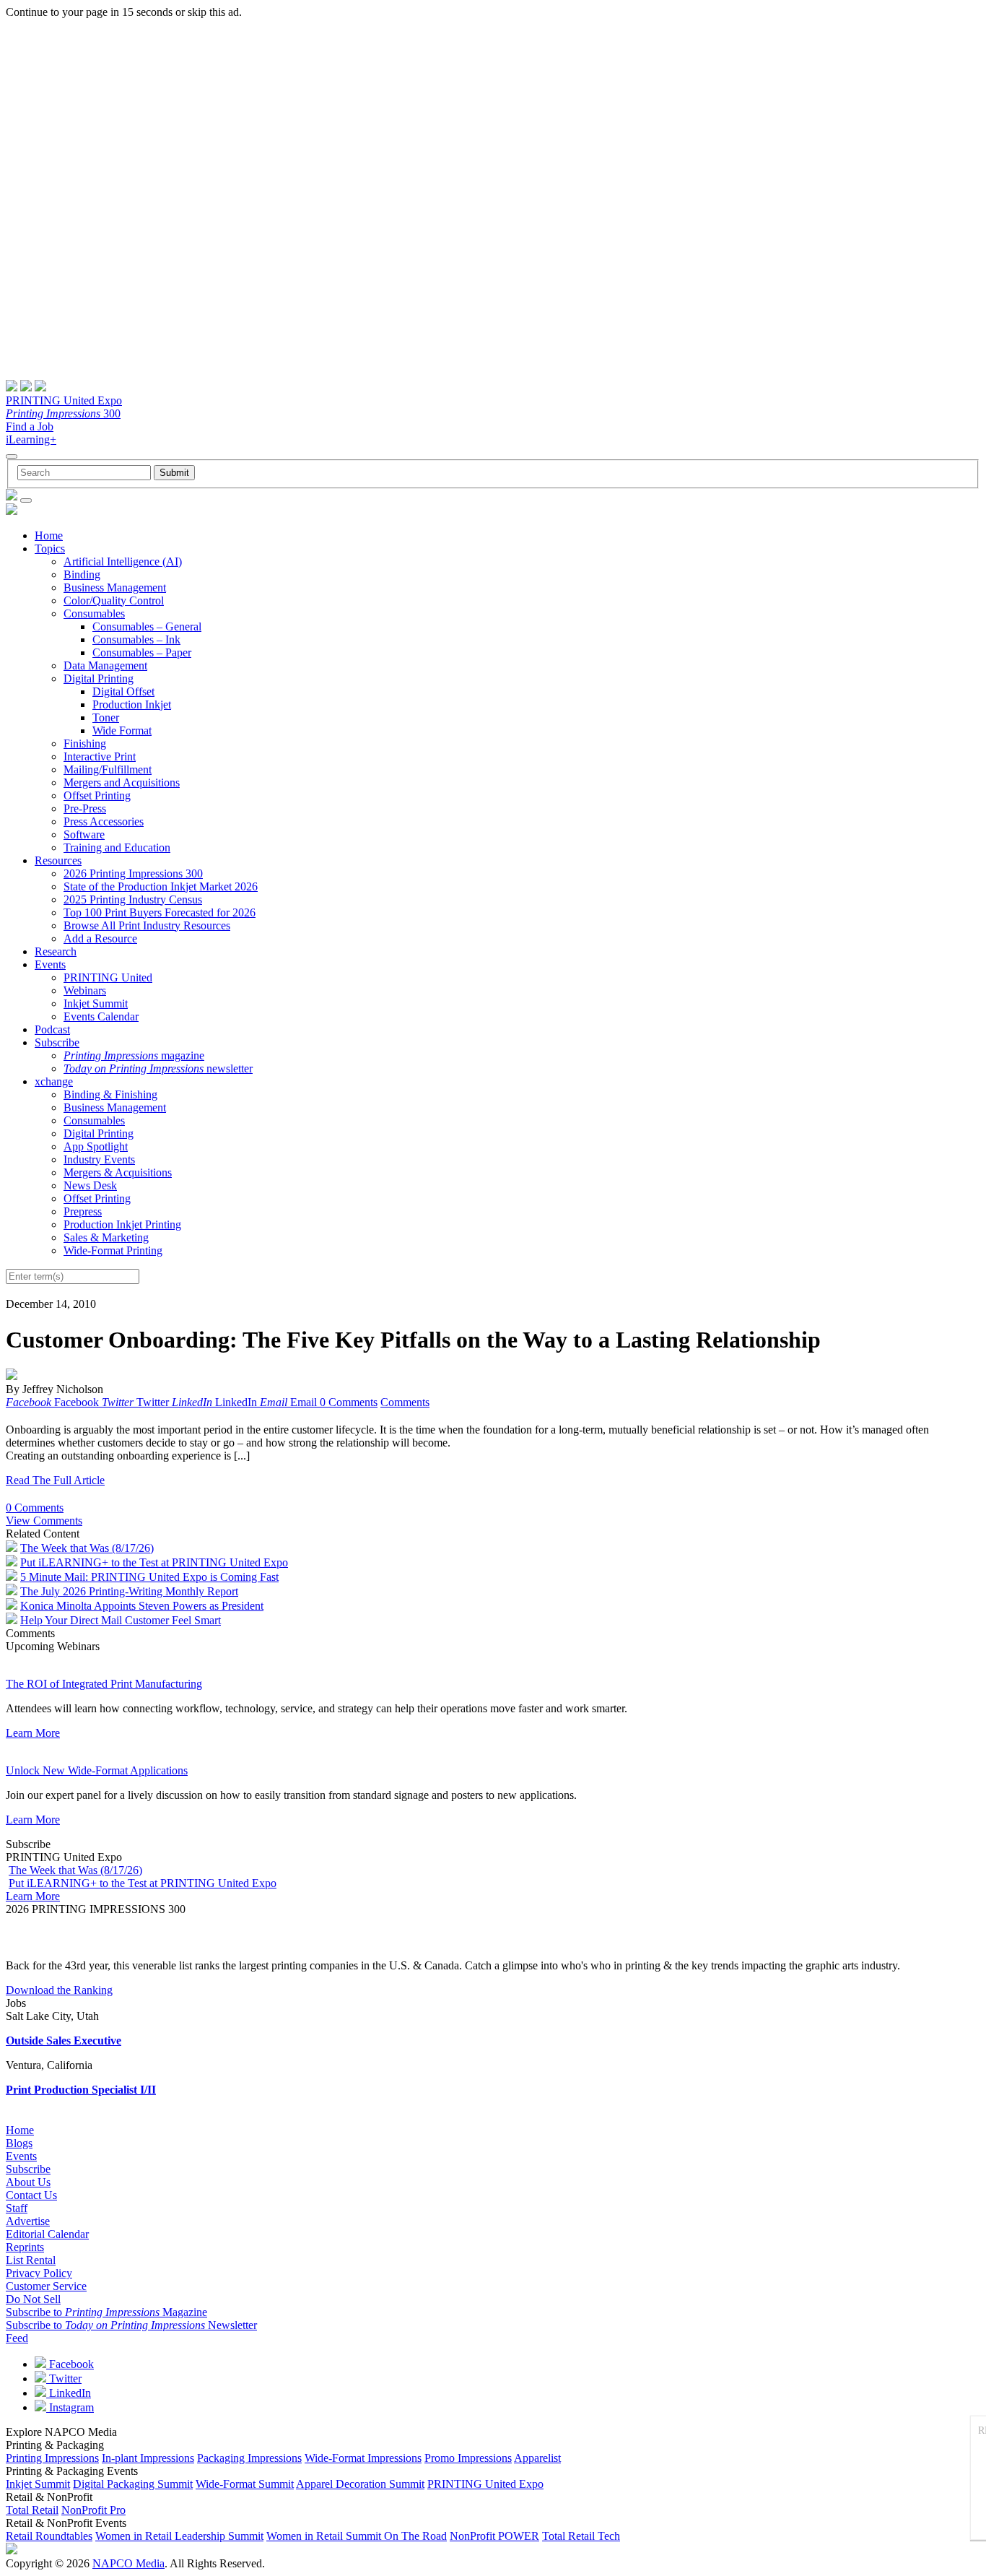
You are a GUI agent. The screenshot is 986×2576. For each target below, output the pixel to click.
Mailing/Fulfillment (108, 769)
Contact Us (31, 2195)
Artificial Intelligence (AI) (123, 561)
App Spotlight (96, 1146)
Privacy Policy (39, 2273)
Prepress (83, 1211)
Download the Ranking (59, 1990)
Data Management (105, 665)
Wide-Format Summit (245, 2484)
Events (50, 964)
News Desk (90, 1185)
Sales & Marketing (106, 1237)
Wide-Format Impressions (363, 2458)
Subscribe (57, 1042)
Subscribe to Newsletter (131, 2325)
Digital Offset (123, 691)
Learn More (33, 1733)
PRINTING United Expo (64, 400)
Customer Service (46, 2286)
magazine (134, 1055)
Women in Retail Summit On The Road (357, 2536)
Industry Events (99, 1159)
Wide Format (122, 730)
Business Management (115, 587)
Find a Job (30, 426)
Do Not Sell (33, 2299)
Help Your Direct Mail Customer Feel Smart (121, 1620)
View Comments (44, 1521)
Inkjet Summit (96, 1003)
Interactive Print (100, 756)
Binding (82, 574)
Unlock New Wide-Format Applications (97, 1770)
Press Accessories (104, 821)
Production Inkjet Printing (122, 1224)
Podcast (52, 1029)
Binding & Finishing (110, 1094)
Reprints (25, 2247)
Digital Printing (99, 678)
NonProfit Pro (93, 2510)
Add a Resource (100, 938)
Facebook (70, 2364)
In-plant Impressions (148, 2458)
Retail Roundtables (49, 2536)
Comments (405, 1402)
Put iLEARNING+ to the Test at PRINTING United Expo (154, 1562)
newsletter (158, 1068)
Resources (58, 860)
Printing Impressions (52, 2458)
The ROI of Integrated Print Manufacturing (104, 1684)
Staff (17, 2208)
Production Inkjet (132, 704)
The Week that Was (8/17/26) (87, 1548)
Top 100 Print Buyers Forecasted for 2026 (160, 912)
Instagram (70, 2407)
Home (49, 535)
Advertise (28, 2221)
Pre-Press (85, 808)
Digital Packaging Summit (133, 2484)
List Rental (31, 2260)
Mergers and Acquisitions (122, 782)
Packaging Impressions (249, 2458)
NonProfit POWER (494, 2536)
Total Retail (32, 2510)
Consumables (94, 613)
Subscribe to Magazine (106, 2312)
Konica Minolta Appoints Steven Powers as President (142, 1606)
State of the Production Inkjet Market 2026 (161, 886)
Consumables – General (147, 626)
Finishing (85, 743)
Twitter (64, 2378)
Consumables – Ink (136, 639)
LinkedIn (69, 2393)
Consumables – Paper (142, 652)
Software (84, 834)
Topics (50, 548)
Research (56, 951)
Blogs (19, 2143)
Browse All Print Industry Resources (147, 925)
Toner (106, 717)
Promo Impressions (468, 2458)
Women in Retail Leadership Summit (179, 2536)
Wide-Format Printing (113, 1250)
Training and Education (117, 847)
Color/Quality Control (114, 600)
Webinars (85, 990)
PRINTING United (108, 977)
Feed (17, 2338)
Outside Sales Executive (64, 2041)
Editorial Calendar (47, 2234)
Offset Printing (97, 795)
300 (63, 413)
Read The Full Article (55, 1480)
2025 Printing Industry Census (133, 899)
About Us (28, 2182)
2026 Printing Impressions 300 (133, 873)
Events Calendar (101, 1016)
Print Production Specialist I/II (81, 2090)
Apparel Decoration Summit (360, 2484)
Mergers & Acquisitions (118, 1172)
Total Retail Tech (581, 2536)
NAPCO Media (128, 2563)
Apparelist (537, 2458)
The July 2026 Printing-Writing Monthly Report (129, 1591)
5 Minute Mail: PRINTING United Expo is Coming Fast (149, 1577)
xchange (54, 1081)
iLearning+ (31, 439)
